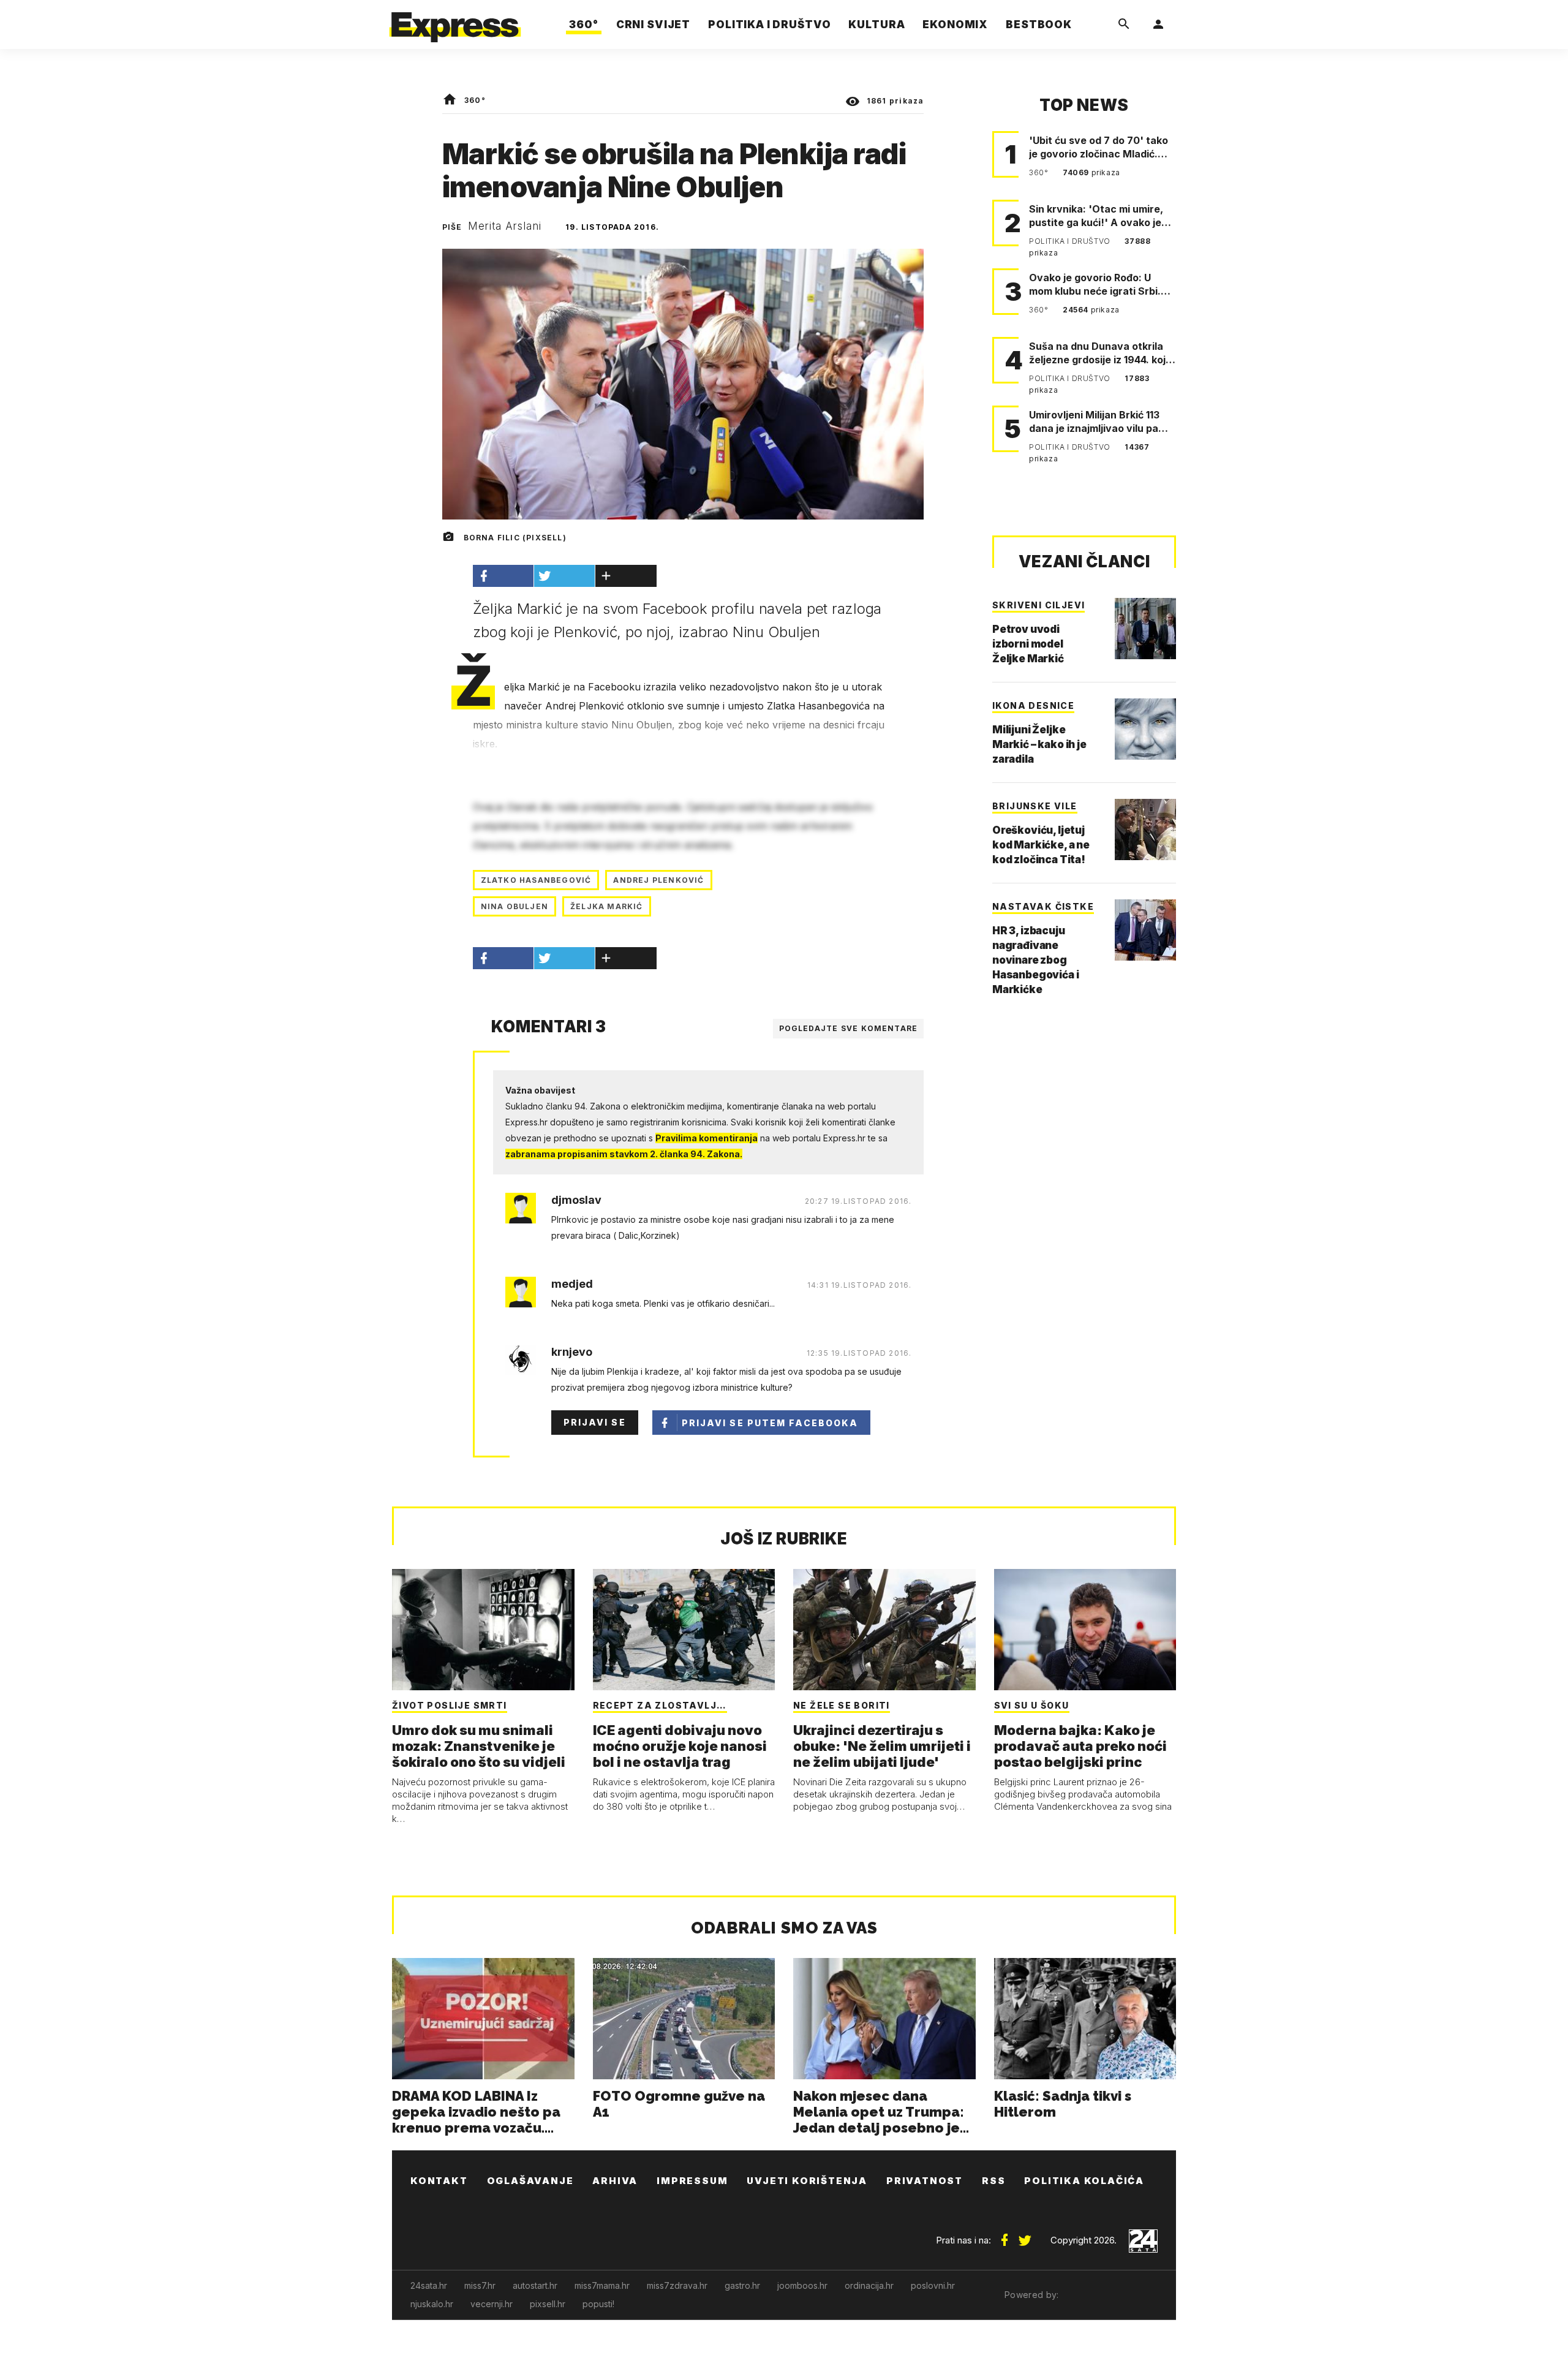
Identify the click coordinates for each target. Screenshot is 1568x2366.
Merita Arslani (505, 226)
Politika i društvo (1071, 241)
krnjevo (572, 1352)
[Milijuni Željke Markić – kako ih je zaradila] (1145, 729)
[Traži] (1124, 25)
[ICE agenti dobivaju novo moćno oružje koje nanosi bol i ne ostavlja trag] (684, 1630)
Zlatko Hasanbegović (536, 880)
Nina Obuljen (514, 906)
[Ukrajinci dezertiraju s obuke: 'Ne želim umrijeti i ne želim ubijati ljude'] (884, 1630)
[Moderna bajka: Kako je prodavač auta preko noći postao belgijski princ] (1085, 1630)
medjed (572, 1284)
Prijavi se (595, 1422)
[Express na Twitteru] (1025, 2236)
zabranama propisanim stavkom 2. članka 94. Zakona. (624, 1154)
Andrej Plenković (658, 880)
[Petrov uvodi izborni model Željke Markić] (1145, 629)
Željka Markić (607, 906)
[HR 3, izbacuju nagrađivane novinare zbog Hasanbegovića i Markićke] (1145, 930)
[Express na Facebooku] (1005, 2236)
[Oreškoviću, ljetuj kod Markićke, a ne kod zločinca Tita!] (1145, 830)
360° (475, 100)
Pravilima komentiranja (707, 1138)
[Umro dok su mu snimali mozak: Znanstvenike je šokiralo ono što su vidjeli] (483, 1630)
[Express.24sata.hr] (455, 21)
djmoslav (576, 1200)
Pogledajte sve (849, 1028)
